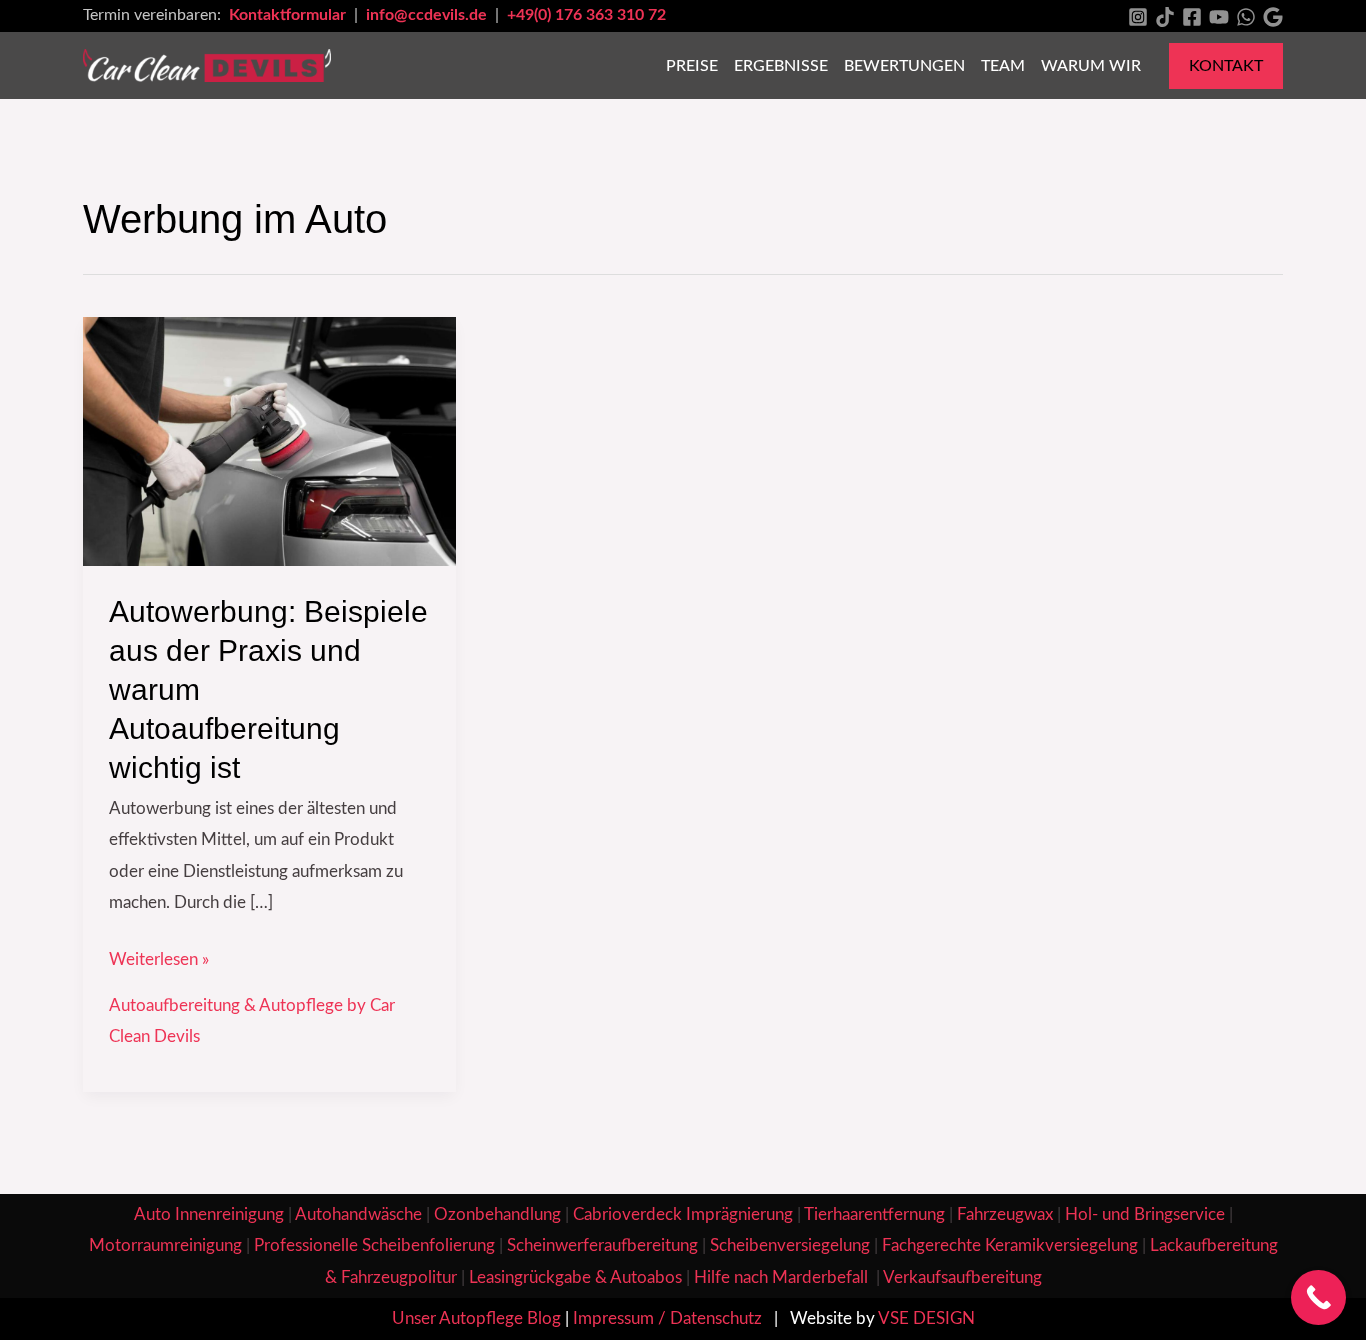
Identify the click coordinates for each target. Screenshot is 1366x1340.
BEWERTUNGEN (904, 66)
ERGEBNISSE (781, 66)
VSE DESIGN (926, 1318)
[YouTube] (1219, 17)
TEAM (1003, 66)
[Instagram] (1138, 17)
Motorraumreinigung (165, 1245)
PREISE (692, 66)
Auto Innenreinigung (209, 1214)
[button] (1226, 66)
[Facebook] (1192, 17)
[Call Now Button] (1318, 1297)
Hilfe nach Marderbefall (783, 1277)
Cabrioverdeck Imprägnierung (683, 1214)
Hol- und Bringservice (1145, 1214)
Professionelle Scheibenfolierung (374, 1245)
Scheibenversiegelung (790, 1245)
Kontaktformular (289, 15)
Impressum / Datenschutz (667, 1318)
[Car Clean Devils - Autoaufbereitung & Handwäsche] (207, 64)
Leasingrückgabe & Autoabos (575, 1277)
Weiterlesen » (159, 956)
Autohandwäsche (358, 1214)
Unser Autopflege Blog (476, 1318)
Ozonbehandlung (497, 1214)
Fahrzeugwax (1005, 1214)
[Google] (1273, 17)
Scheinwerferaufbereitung (602, 1245)
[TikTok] (1165, 17)
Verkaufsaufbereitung (962, 1277)
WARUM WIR (1091, 66)
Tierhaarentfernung (874, 1214)
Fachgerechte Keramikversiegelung (1010, 1245)
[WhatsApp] (1246, 17)
